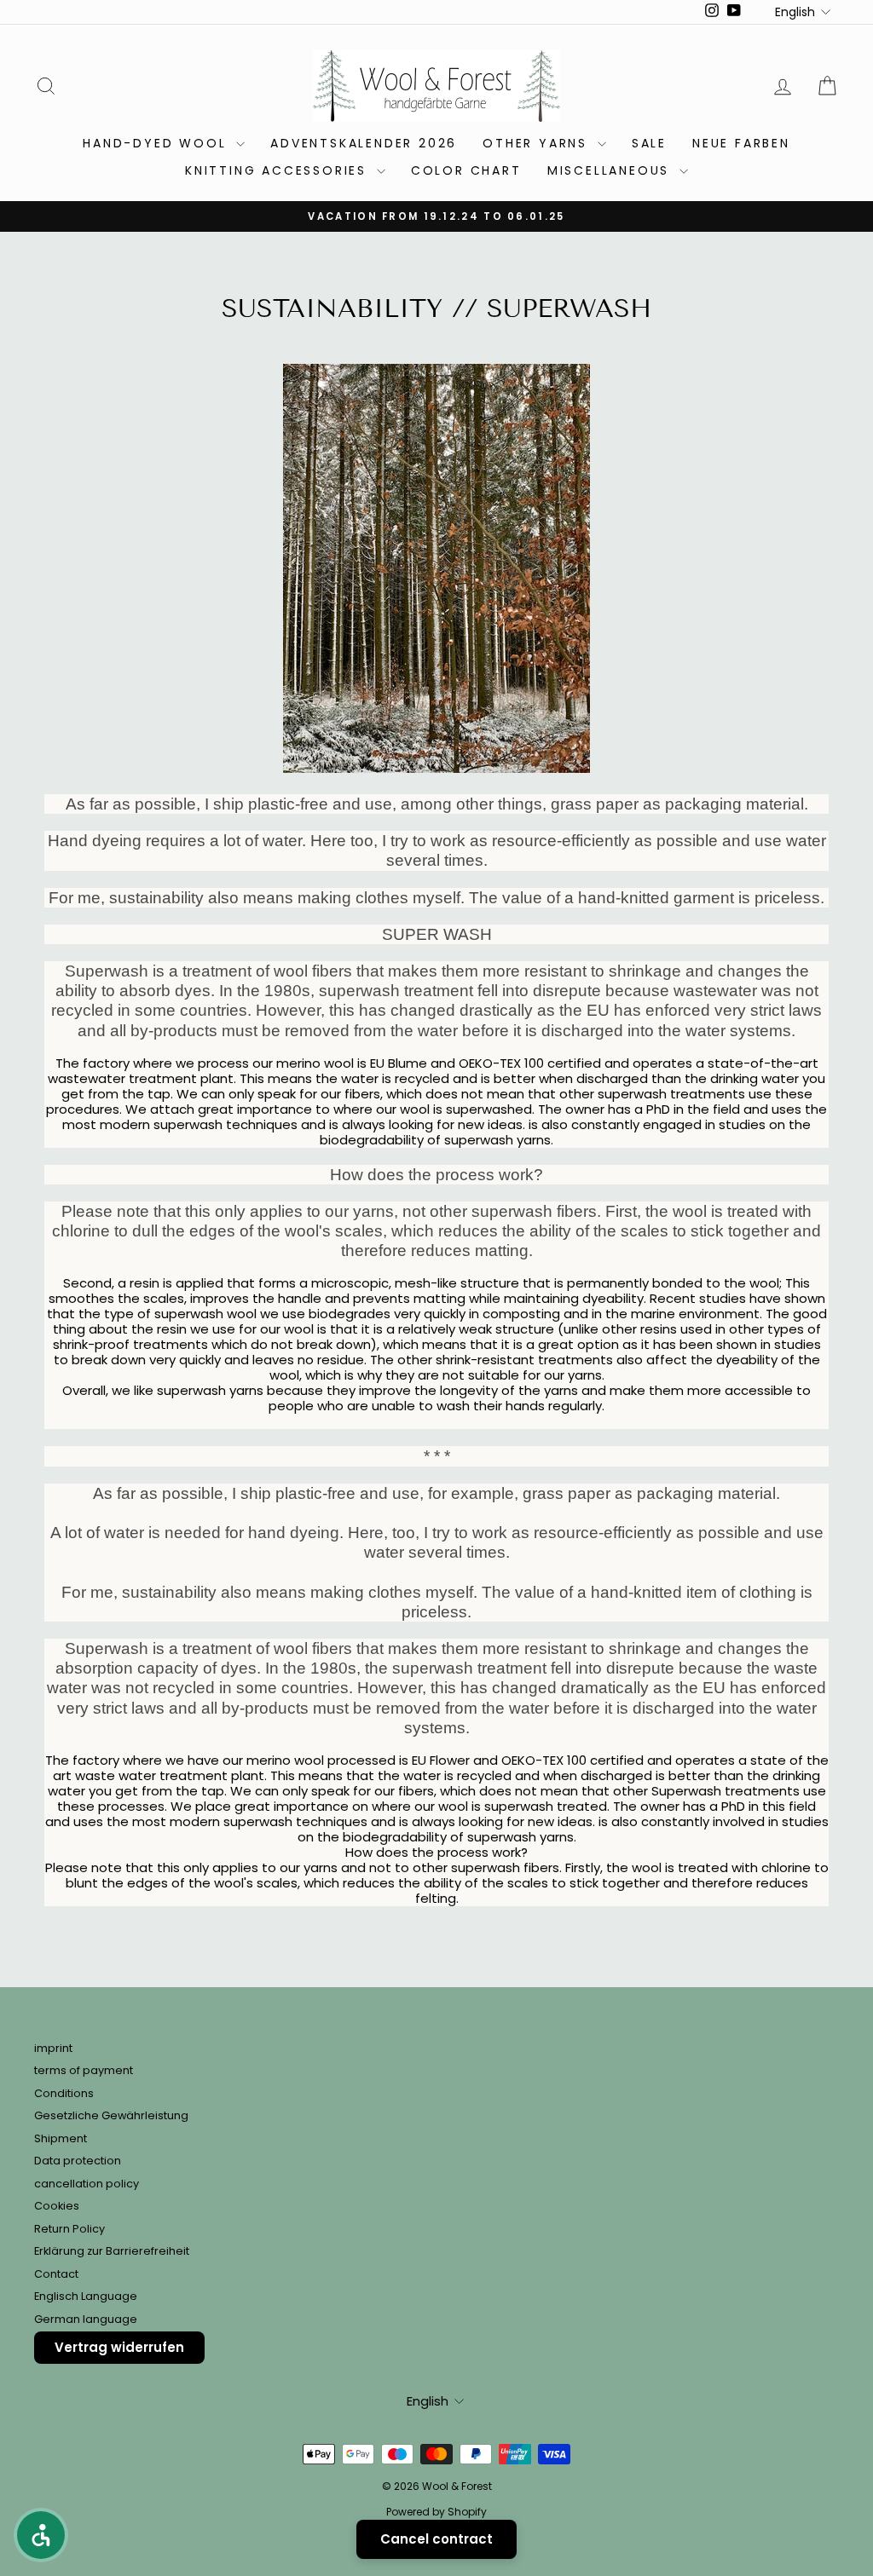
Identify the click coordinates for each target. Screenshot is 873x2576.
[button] (41, 2535)
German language (86, 2319)
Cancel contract (436, 2539)
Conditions (64, 2093)
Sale (649, 143)
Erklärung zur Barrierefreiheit (112, 2251)
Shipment (61, 2138)
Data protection (78, 2161)
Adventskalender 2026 (364, 143)
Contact (56, 2274)
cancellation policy (87, 2184)
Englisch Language (86, 2296)
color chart (466, 170)
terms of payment (84, 2070)
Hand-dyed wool (157, 143)
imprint (53, 2048)
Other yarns (538, 143)
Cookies (57, 2206)
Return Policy (69, 2229)
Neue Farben (741, 143)
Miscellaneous (611, 170)
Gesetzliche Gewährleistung (111, 2115)
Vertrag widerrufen (119, 2347)
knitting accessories (279, 170)
